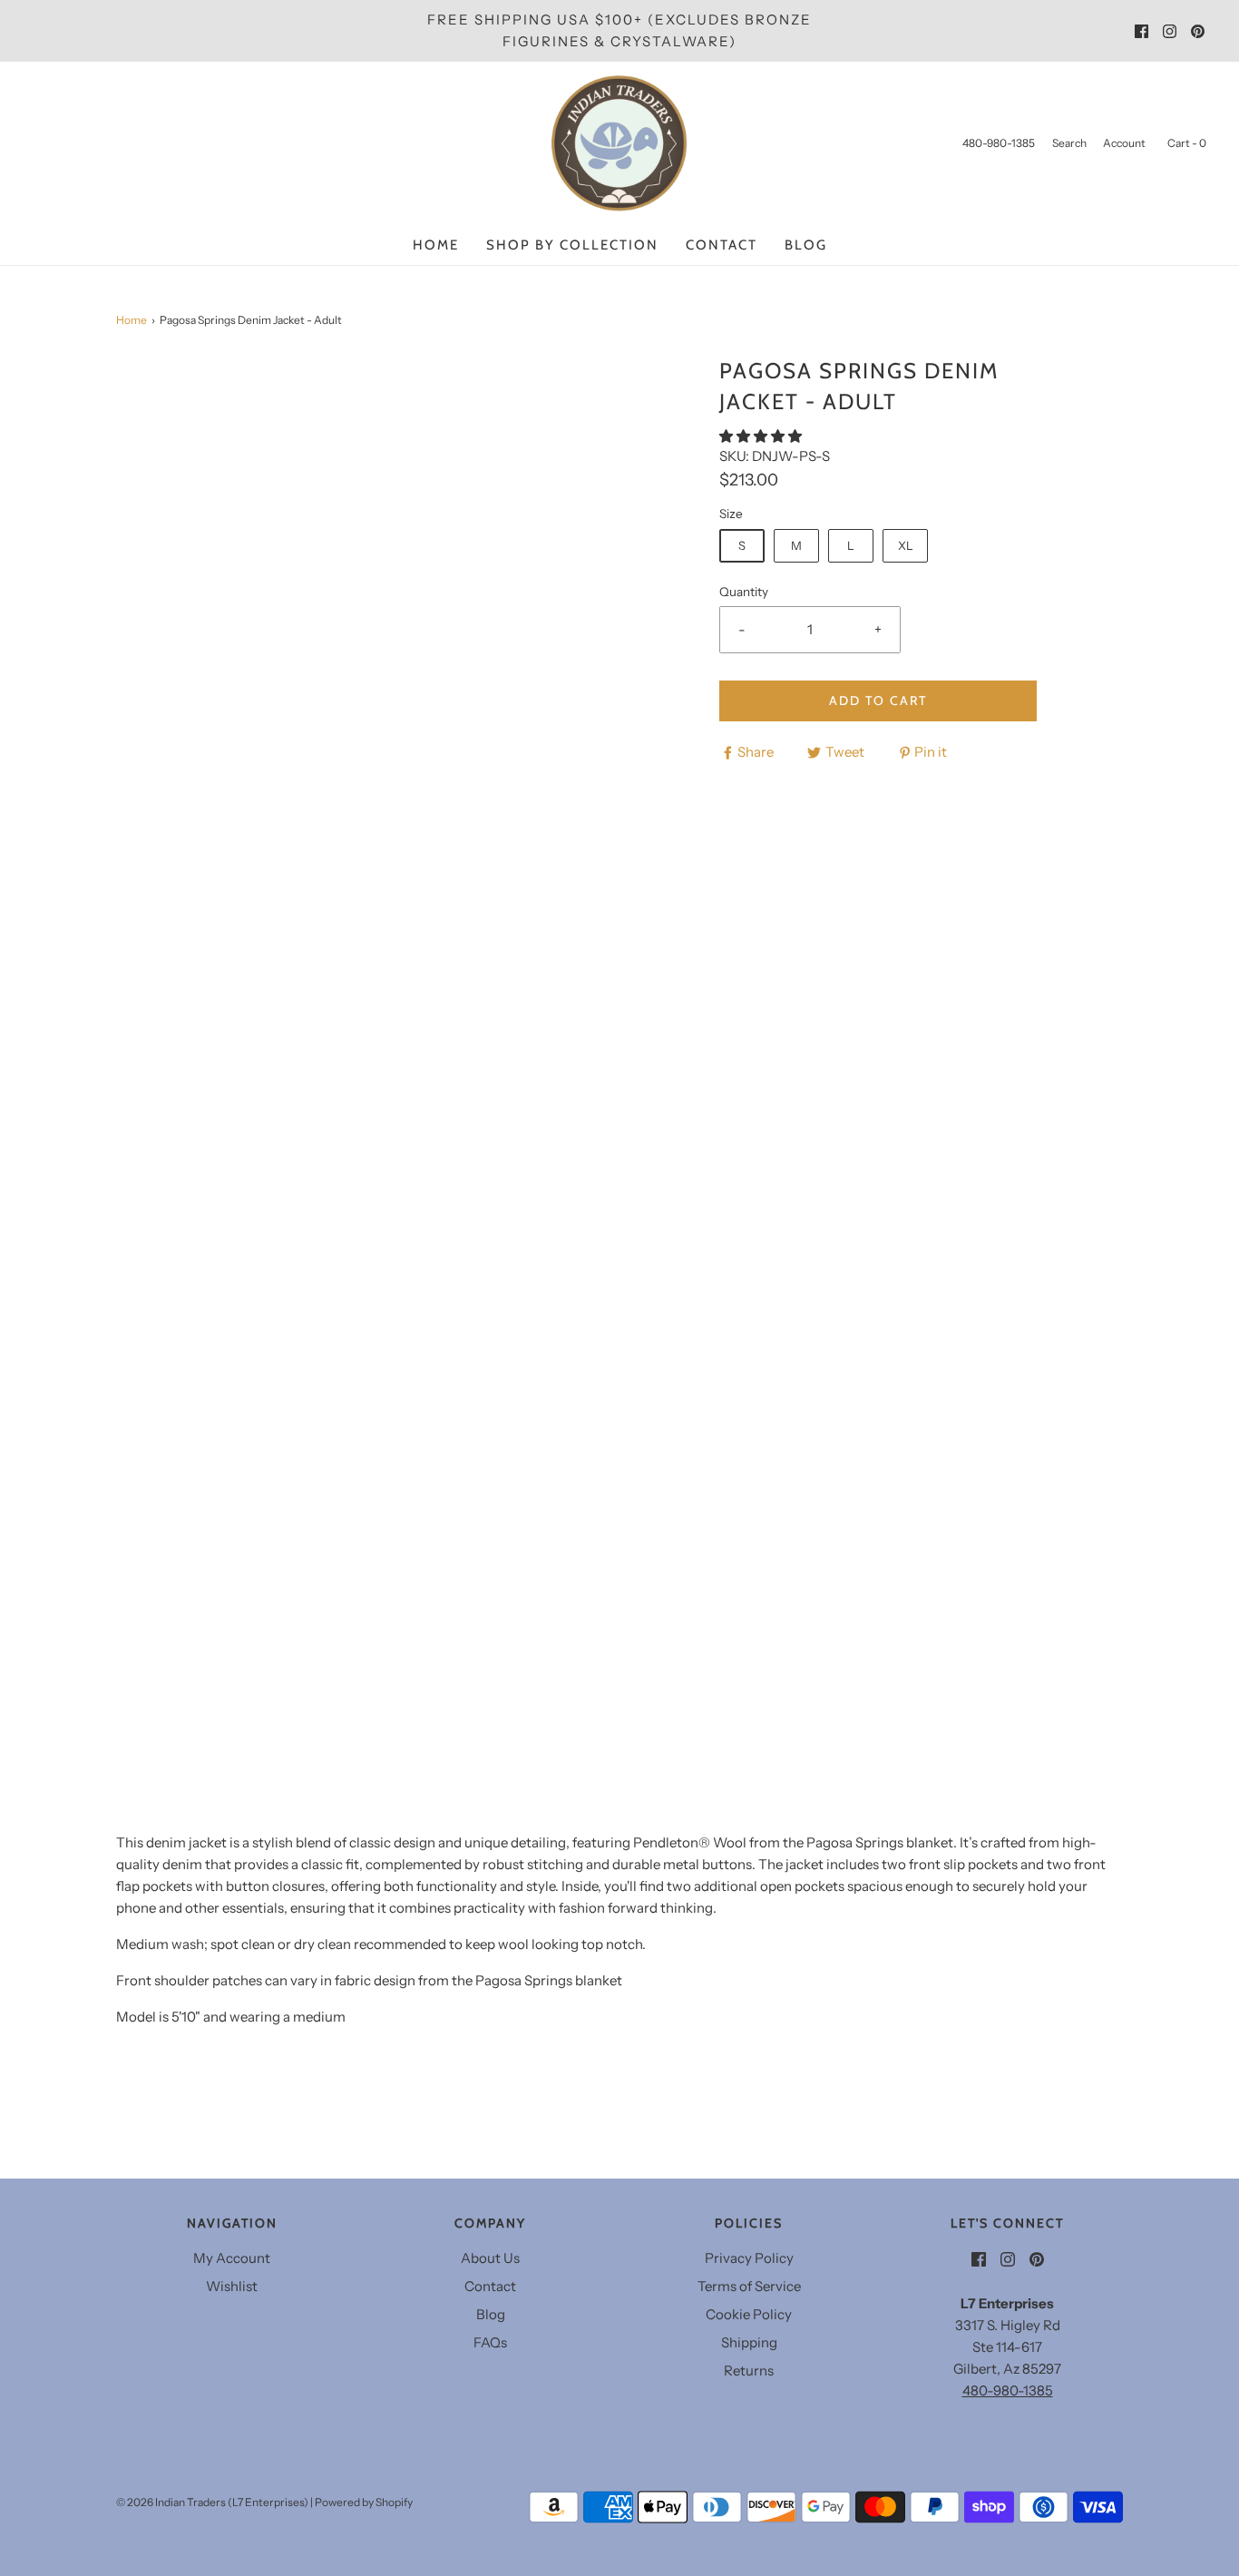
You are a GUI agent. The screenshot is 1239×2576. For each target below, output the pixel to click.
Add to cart (878, 700)
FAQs (490, 2342)
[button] (762, 436)
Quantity (744, 592)
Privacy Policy (749, 2258)
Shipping (749, 2342)
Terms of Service (749, 2286)
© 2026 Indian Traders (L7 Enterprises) (212, 2502)
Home (436, 245)
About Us (490, 2258)
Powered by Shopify (364, 2502)
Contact (722, 245)
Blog (806, 245)
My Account (232, 2258)
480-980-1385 (1008, 2390)
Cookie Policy (749, 2314)
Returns (749, 2370)
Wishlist (232, 2286)
